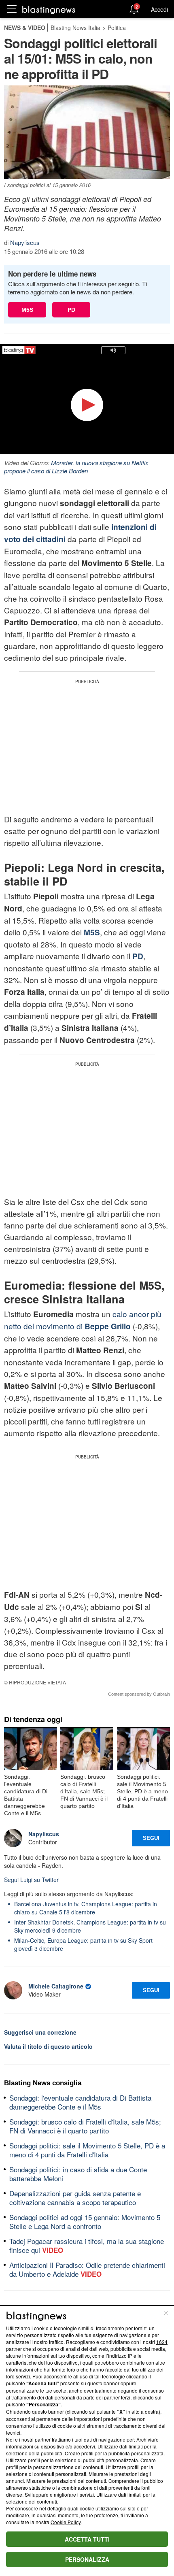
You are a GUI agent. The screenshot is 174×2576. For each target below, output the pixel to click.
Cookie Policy (66, 2522)
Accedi (159, 9)
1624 (162, 2342)
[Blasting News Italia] (49, 10)
